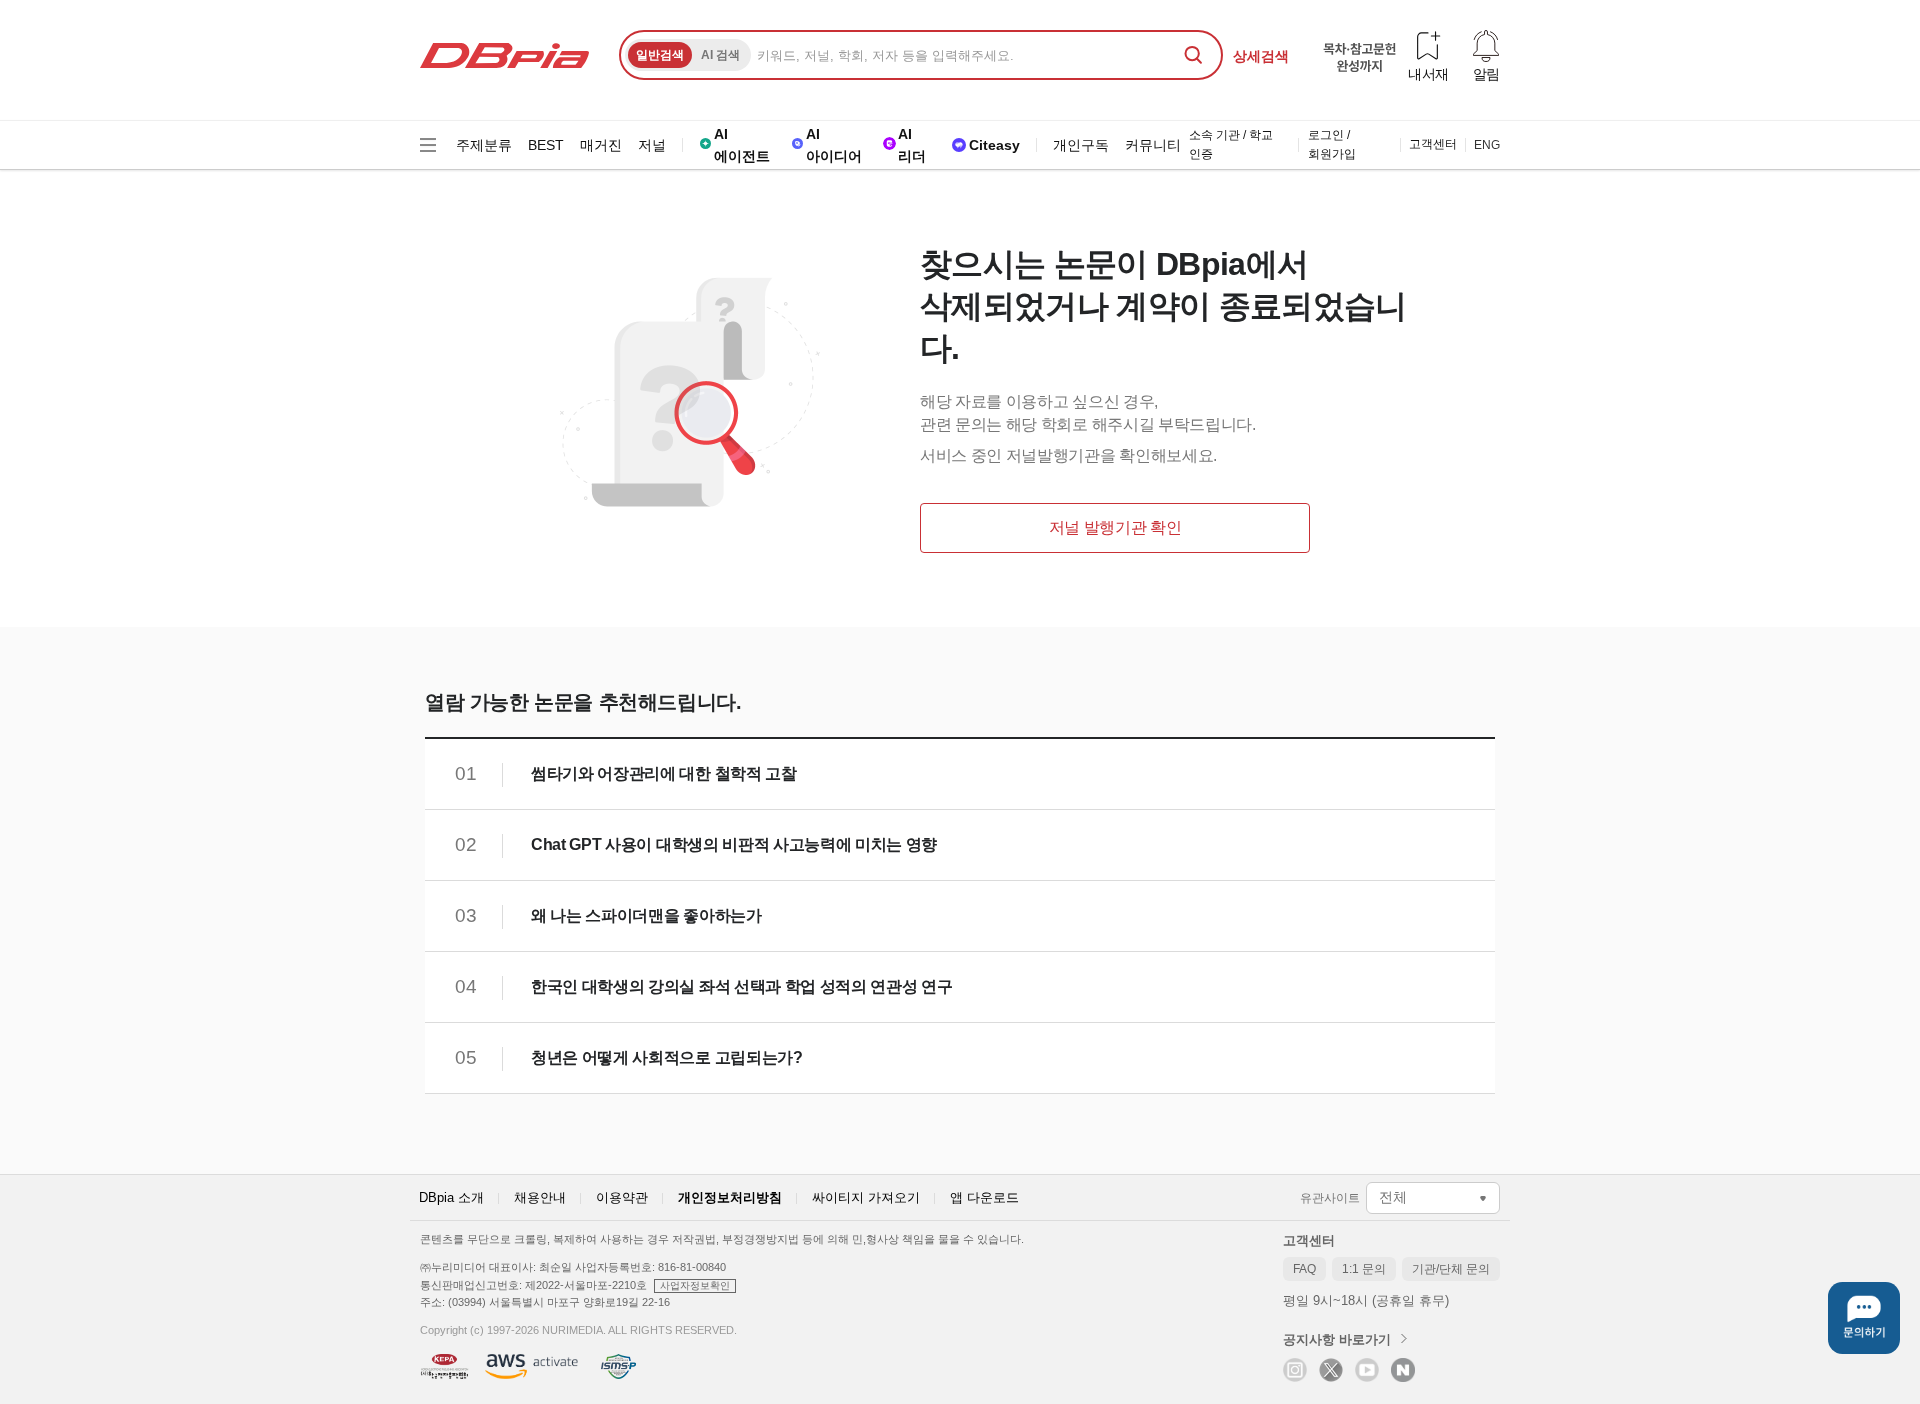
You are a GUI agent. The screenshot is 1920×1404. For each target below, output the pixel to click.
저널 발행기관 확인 (1115, 527)
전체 (1393, 1197)
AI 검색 (720, 55)
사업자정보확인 (695, 1285)
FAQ (1309, 1271)
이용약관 (622, 1197)
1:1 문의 (1369, 1271)
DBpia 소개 (451, 1197)
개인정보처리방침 (730, 1197)
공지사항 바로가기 (1337, 1339)
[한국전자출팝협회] (444, 1366)
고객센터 (1309, 1240)
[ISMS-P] (618, 1366)
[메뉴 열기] (428, 145)
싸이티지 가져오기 (866, 1197)
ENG (1487, 145)
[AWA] (531, 1366)
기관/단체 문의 (1456, 1271)
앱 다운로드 (984, 1197)
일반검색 (660, 55)
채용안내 (540, 1197)
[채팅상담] (1864, 1318)
